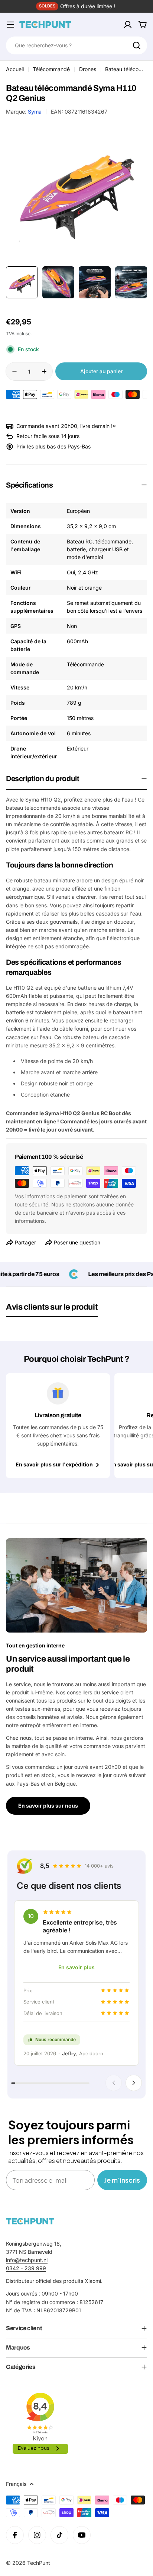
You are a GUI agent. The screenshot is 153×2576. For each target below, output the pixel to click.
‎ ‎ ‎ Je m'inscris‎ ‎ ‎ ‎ (122, 2180)
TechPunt (39, 2563)
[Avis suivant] (134, 2083)
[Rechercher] (137, 45)
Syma (35, 112)
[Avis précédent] (114, 2083)
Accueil (15, 69)
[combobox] (76, 45)
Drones (88, 69)
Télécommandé (51, 69)
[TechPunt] (30, 2221)
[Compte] (128, 25)
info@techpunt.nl (27, 2260)
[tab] (52, 1310)
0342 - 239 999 (26, 2268)
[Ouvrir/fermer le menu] (10, 25)
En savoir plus (76, 1967)
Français (16, 2484)
